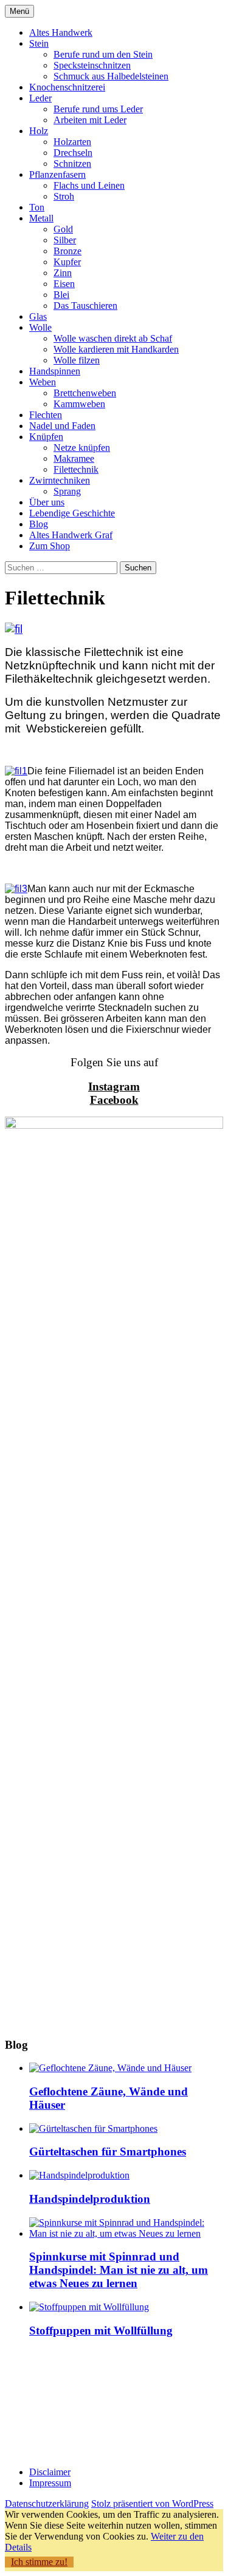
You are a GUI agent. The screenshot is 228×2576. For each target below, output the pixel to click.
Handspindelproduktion (90, 2199)
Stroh (64, 196)
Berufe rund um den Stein (103, 54)
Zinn (63, 273)
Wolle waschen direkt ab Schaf (113, 338)
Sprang (67, 491)
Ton (37, 207)
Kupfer (67, 262)
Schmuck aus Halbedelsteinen (111, 76)
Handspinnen (55, 371)
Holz (39, 131)
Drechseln (73, 153)
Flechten (46, 415)
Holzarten (72, 142)
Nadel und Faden (62, 426)
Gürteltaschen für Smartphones (108, 2152)
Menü (19, 11)
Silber (65, 240)
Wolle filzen (77, 360)
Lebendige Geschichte (72, 513)
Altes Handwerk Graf (71, 535)
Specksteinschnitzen (92, 65)
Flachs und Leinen (89, 185)
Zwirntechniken (60, 480)
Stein (39, 43)
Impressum (50, 2483)
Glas (38, 316)
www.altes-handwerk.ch (45, 2430)
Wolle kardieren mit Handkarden (116, 349)
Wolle (40, 327)
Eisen (64, 284)
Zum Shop (50, 546)
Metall (41, 218)
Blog (39, 524)
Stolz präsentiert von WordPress (152, 2503)
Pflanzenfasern (57, 174)
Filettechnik (76, 469)
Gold (63, 229)
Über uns (47, 502)
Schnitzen (72, 164)
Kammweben (79, 404)
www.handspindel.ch (39, 2441)
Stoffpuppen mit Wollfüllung (101, 2331)
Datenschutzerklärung (47, 2503)
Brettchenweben (85, 393)
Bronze (67, 251)
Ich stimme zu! (39, 2562)
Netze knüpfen (82, 448)
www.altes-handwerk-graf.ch (53, 2452)
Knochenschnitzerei (67, 87)
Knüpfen (46, 437)
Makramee (74, 458)
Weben (43, 382)
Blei (61, 295)
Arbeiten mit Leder (90, 120)
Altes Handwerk (61, 32)
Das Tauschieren (85, 306)
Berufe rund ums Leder (98, 109)
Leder (40, 98)
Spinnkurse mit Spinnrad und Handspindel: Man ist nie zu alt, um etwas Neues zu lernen (119, 2270)
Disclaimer (50, 2472)
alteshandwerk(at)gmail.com (54, 2419)
